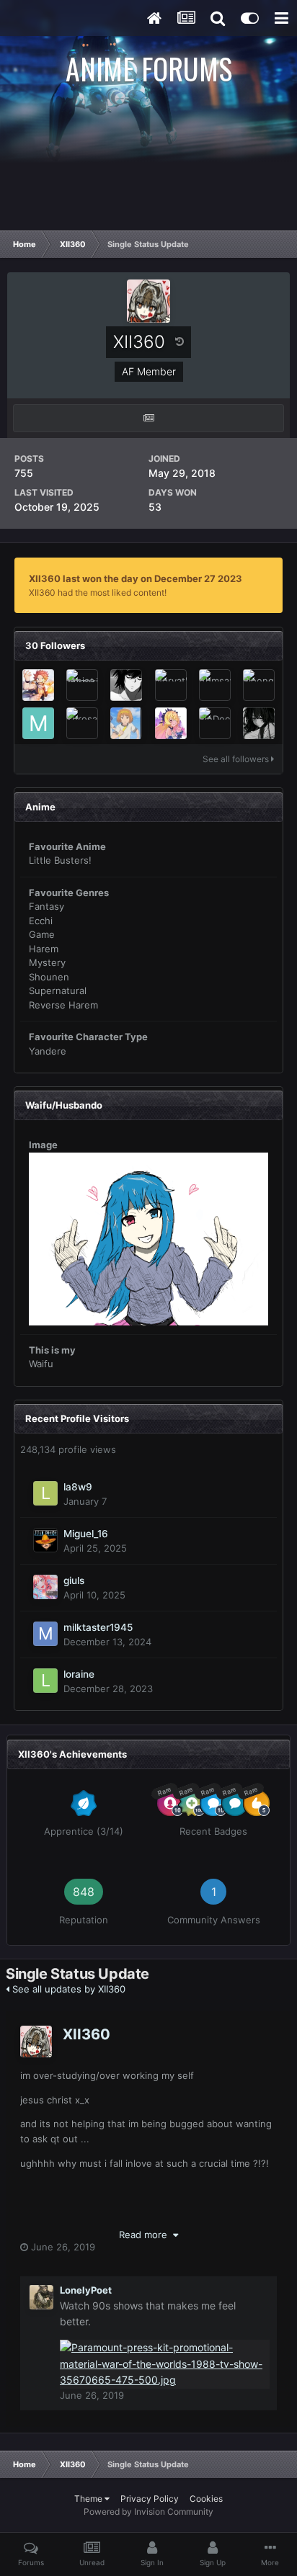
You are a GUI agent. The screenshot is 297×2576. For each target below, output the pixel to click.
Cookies (206, 2499)
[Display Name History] (179, 341)
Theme (89, 2499)
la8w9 (78, 1487)
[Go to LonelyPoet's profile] (41, 2297)
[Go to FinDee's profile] (215, 723)
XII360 (87, 2034)
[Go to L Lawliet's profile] (126, 685)
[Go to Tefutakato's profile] (38, 685)
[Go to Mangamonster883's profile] (38, 723)
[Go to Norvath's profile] (171, 685)
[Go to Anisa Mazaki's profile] (82, 685)
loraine (79, 1674)
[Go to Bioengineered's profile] (259, 685)
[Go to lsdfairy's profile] (259, 723)
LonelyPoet (86, 2290)
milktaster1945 (98, 1627)
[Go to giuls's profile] (45, 1587)
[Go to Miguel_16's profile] (45, 1540)
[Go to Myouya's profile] (171, 723)
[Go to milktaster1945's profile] (45, 1634)
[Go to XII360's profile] (36, 2041)
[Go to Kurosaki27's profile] (82, 723)
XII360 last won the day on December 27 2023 (136, 578)
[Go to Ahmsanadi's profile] (215, 685)
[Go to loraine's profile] (45, 1681)
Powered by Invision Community (148, 2512)
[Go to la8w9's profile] (45, 1493)
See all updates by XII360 (67, 1989)
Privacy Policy (150, 2499)
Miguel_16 (86, 1534)
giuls (74, 1580)
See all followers (237, 759)
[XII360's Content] (148, 418)
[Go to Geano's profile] (126, 723)
